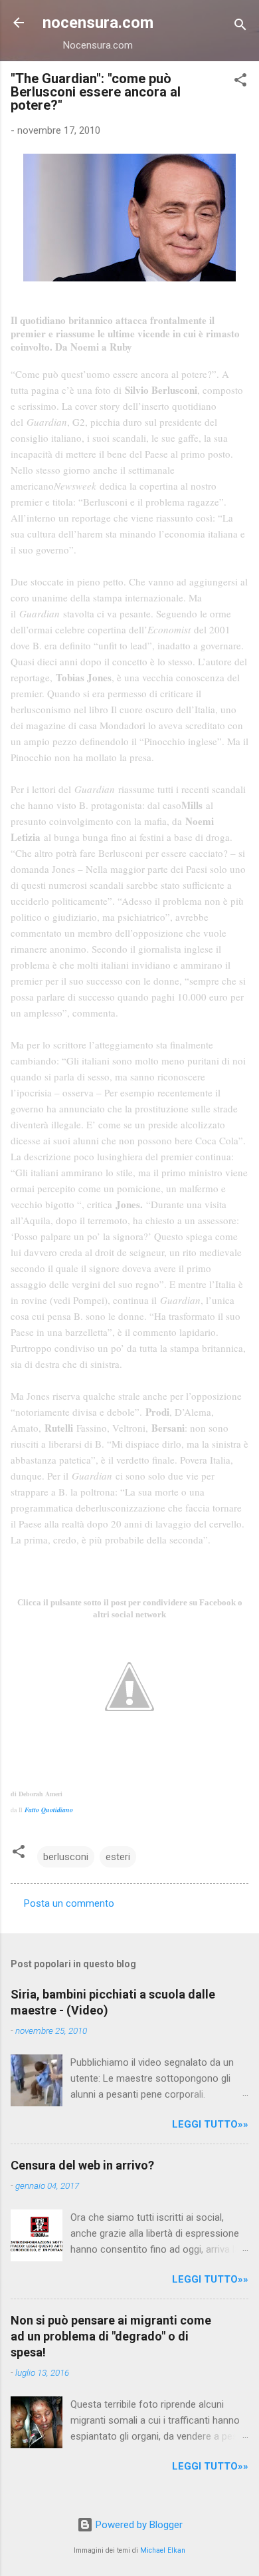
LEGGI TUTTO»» (210, 2124)
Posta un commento (69, 1903)
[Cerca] (240, 27)
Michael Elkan (163, 2550)
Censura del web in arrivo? (82, 2165)
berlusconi (66, 1857)
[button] (240, 82)
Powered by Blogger (138, 2525)
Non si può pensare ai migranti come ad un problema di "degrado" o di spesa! (111, 2336)
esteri (118, 1857)
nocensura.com (98, 23)
